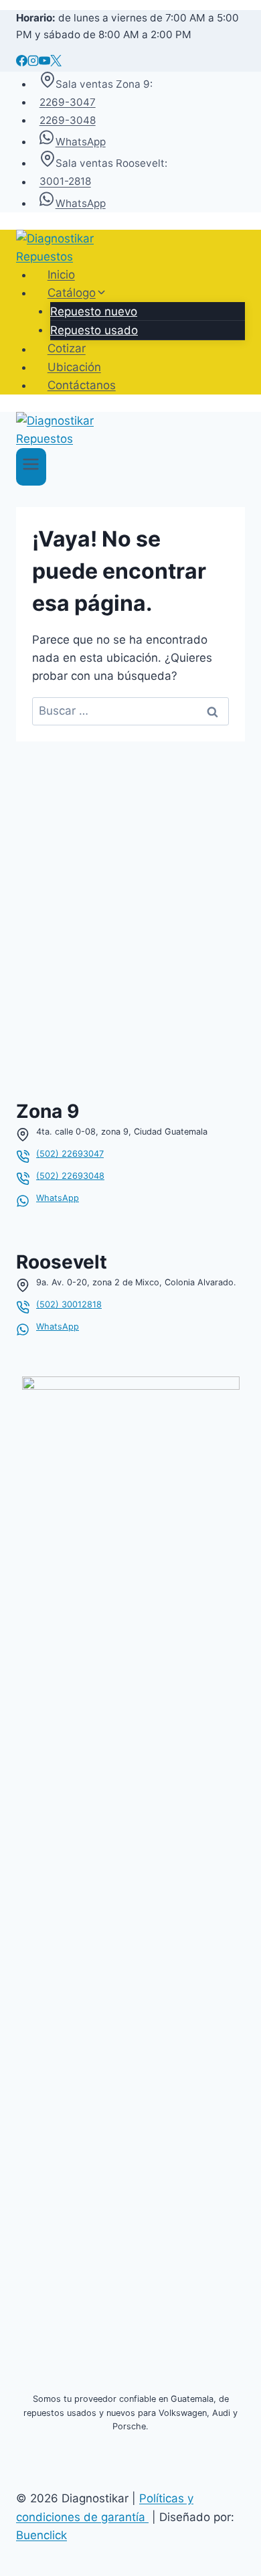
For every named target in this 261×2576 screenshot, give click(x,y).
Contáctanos (82, 385)
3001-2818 (65, 182)
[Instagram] (33, 62)
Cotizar (67, 349)
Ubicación (74, 367)
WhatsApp (81, 142)
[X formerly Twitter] (56, 62)
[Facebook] (22, 62)
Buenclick (41, 2535)
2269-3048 (68, 120)
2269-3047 (68, 102)
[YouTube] (45, 62)
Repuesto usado (94, 330)
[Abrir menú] (31, 467)
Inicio (61, 275)
